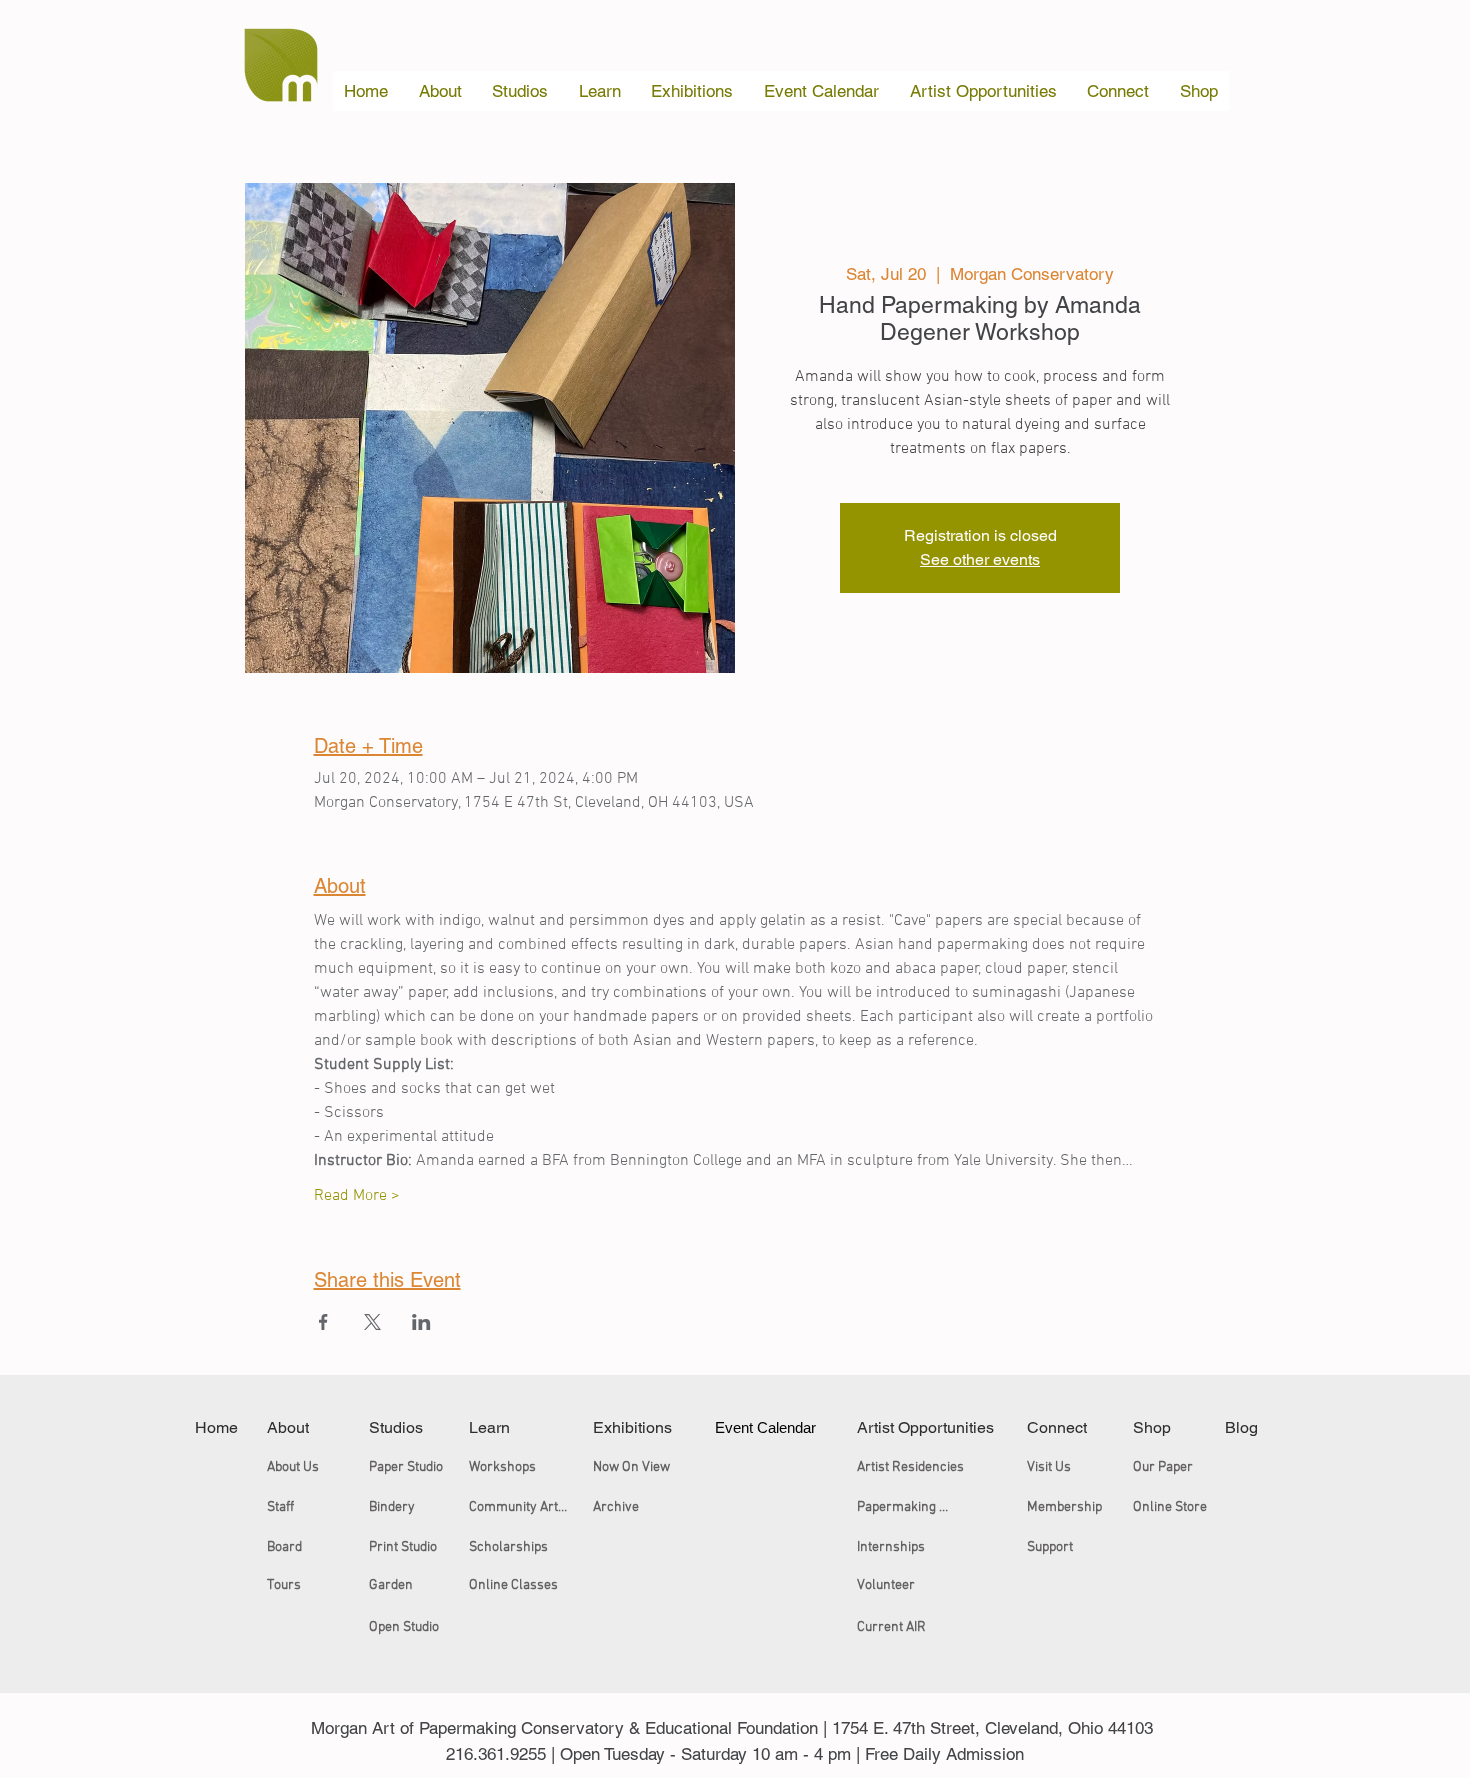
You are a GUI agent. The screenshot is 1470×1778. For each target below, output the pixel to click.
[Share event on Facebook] (323, 1322)
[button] (441, 91)
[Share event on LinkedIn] (421, 1322)
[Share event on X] (372, 1322)
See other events (980, 559)
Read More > (357, 1196)
